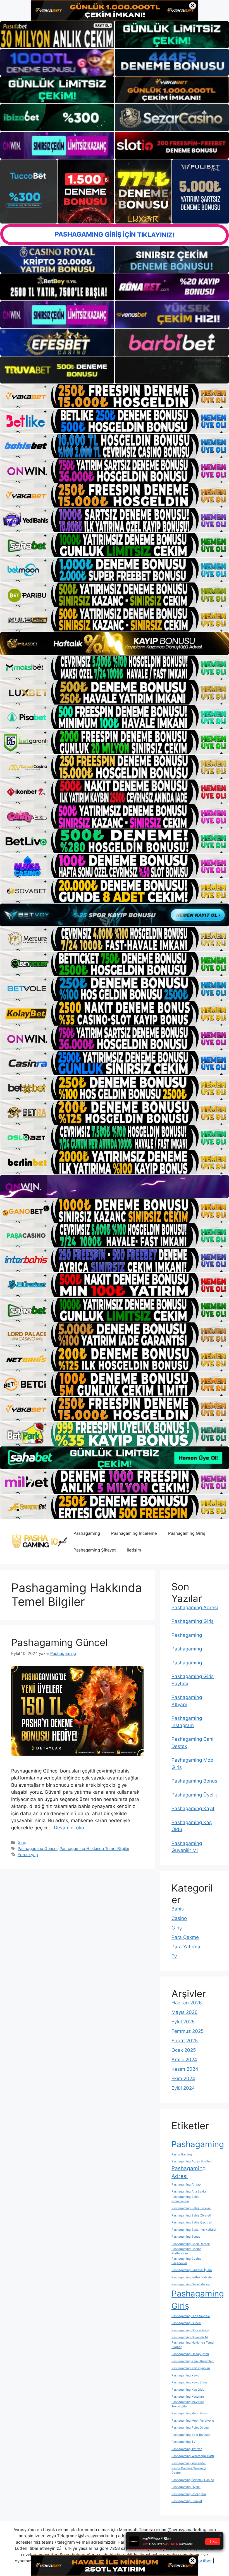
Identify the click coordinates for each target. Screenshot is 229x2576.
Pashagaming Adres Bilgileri (192, 2161)
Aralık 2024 (184, 2060)
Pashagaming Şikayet (95, 1550)
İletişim (134, 1550)
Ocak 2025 (184, 2050)
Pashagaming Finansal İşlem (192, 2270)
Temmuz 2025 (188, 2031)
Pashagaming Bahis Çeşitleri (192, 2222)
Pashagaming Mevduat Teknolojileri (188, 2404)
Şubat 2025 (185, 2041)
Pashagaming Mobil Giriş (189, 2413)
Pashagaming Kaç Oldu (188, 2390)
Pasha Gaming (182, 2154)
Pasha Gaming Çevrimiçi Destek (189, 2471)
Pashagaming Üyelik (194, 1795)
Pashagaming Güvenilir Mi (190, 2337)
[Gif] (115, 644)
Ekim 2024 (183, 2079)
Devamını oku (69, 1828)
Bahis (178, 1909)
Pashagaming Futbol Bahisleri (193, 2277)
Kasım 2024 (185, 2069)
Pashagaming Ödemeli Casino (193, 2480)
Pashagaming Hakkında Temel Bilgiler (94, 1848)
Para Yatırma (186, 1947)
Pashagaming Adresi (195, 1608)
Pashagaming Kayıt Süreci (190, 2382)
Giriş (22, 1842)
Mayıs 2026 (185, 2012)
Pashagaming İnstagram (189, 2494)
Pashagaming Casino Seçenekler (186, 2261)
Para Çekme (185, 1937)
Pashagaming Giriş (187, 1533)
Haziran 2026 (187, 2003)
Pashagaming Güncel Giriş (190, 2330)
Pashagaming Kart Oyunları (191, 2368)
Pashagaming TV (183, 2442)
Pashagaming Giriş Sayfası (191, 2316)
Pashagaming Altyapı (187, 2185)
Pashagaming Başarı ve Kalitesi (194, 2230)
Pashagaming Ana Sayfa (189, 2192)
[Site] (115, 396)
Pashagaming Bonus (194, 1781)
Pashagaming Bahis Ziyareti (191, 2216)
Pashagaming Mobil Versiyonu (193, 2421)
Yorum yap (28, 1855)
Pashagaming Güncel (59, 1642)
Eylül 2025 (183, 2022)
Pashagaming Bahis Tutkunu (191, 2208)
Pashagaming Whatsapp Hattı (193, 2456)
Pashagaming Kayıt (193, 1808)
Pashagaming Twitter (187, 2449)
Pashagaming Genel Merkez (191, 2284)
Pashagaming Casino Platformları (186, 2251)
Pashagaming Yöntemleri (189, 2463)
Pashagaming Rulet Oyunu (190, 2428)
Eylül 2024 (183, 2088)
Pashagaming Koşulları (188, 2397)
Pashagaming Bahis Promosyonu (185, 2199)
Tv (174, 1956)
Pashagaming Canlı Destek (191, 2244)
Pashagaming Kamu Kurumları (193, 2361)
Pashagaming (87, 1533)
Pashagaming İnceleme (134, 1533)
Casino (179, 1918)
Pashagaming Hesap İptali (190, 2354)
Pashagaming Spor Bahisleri (191, 2435)
